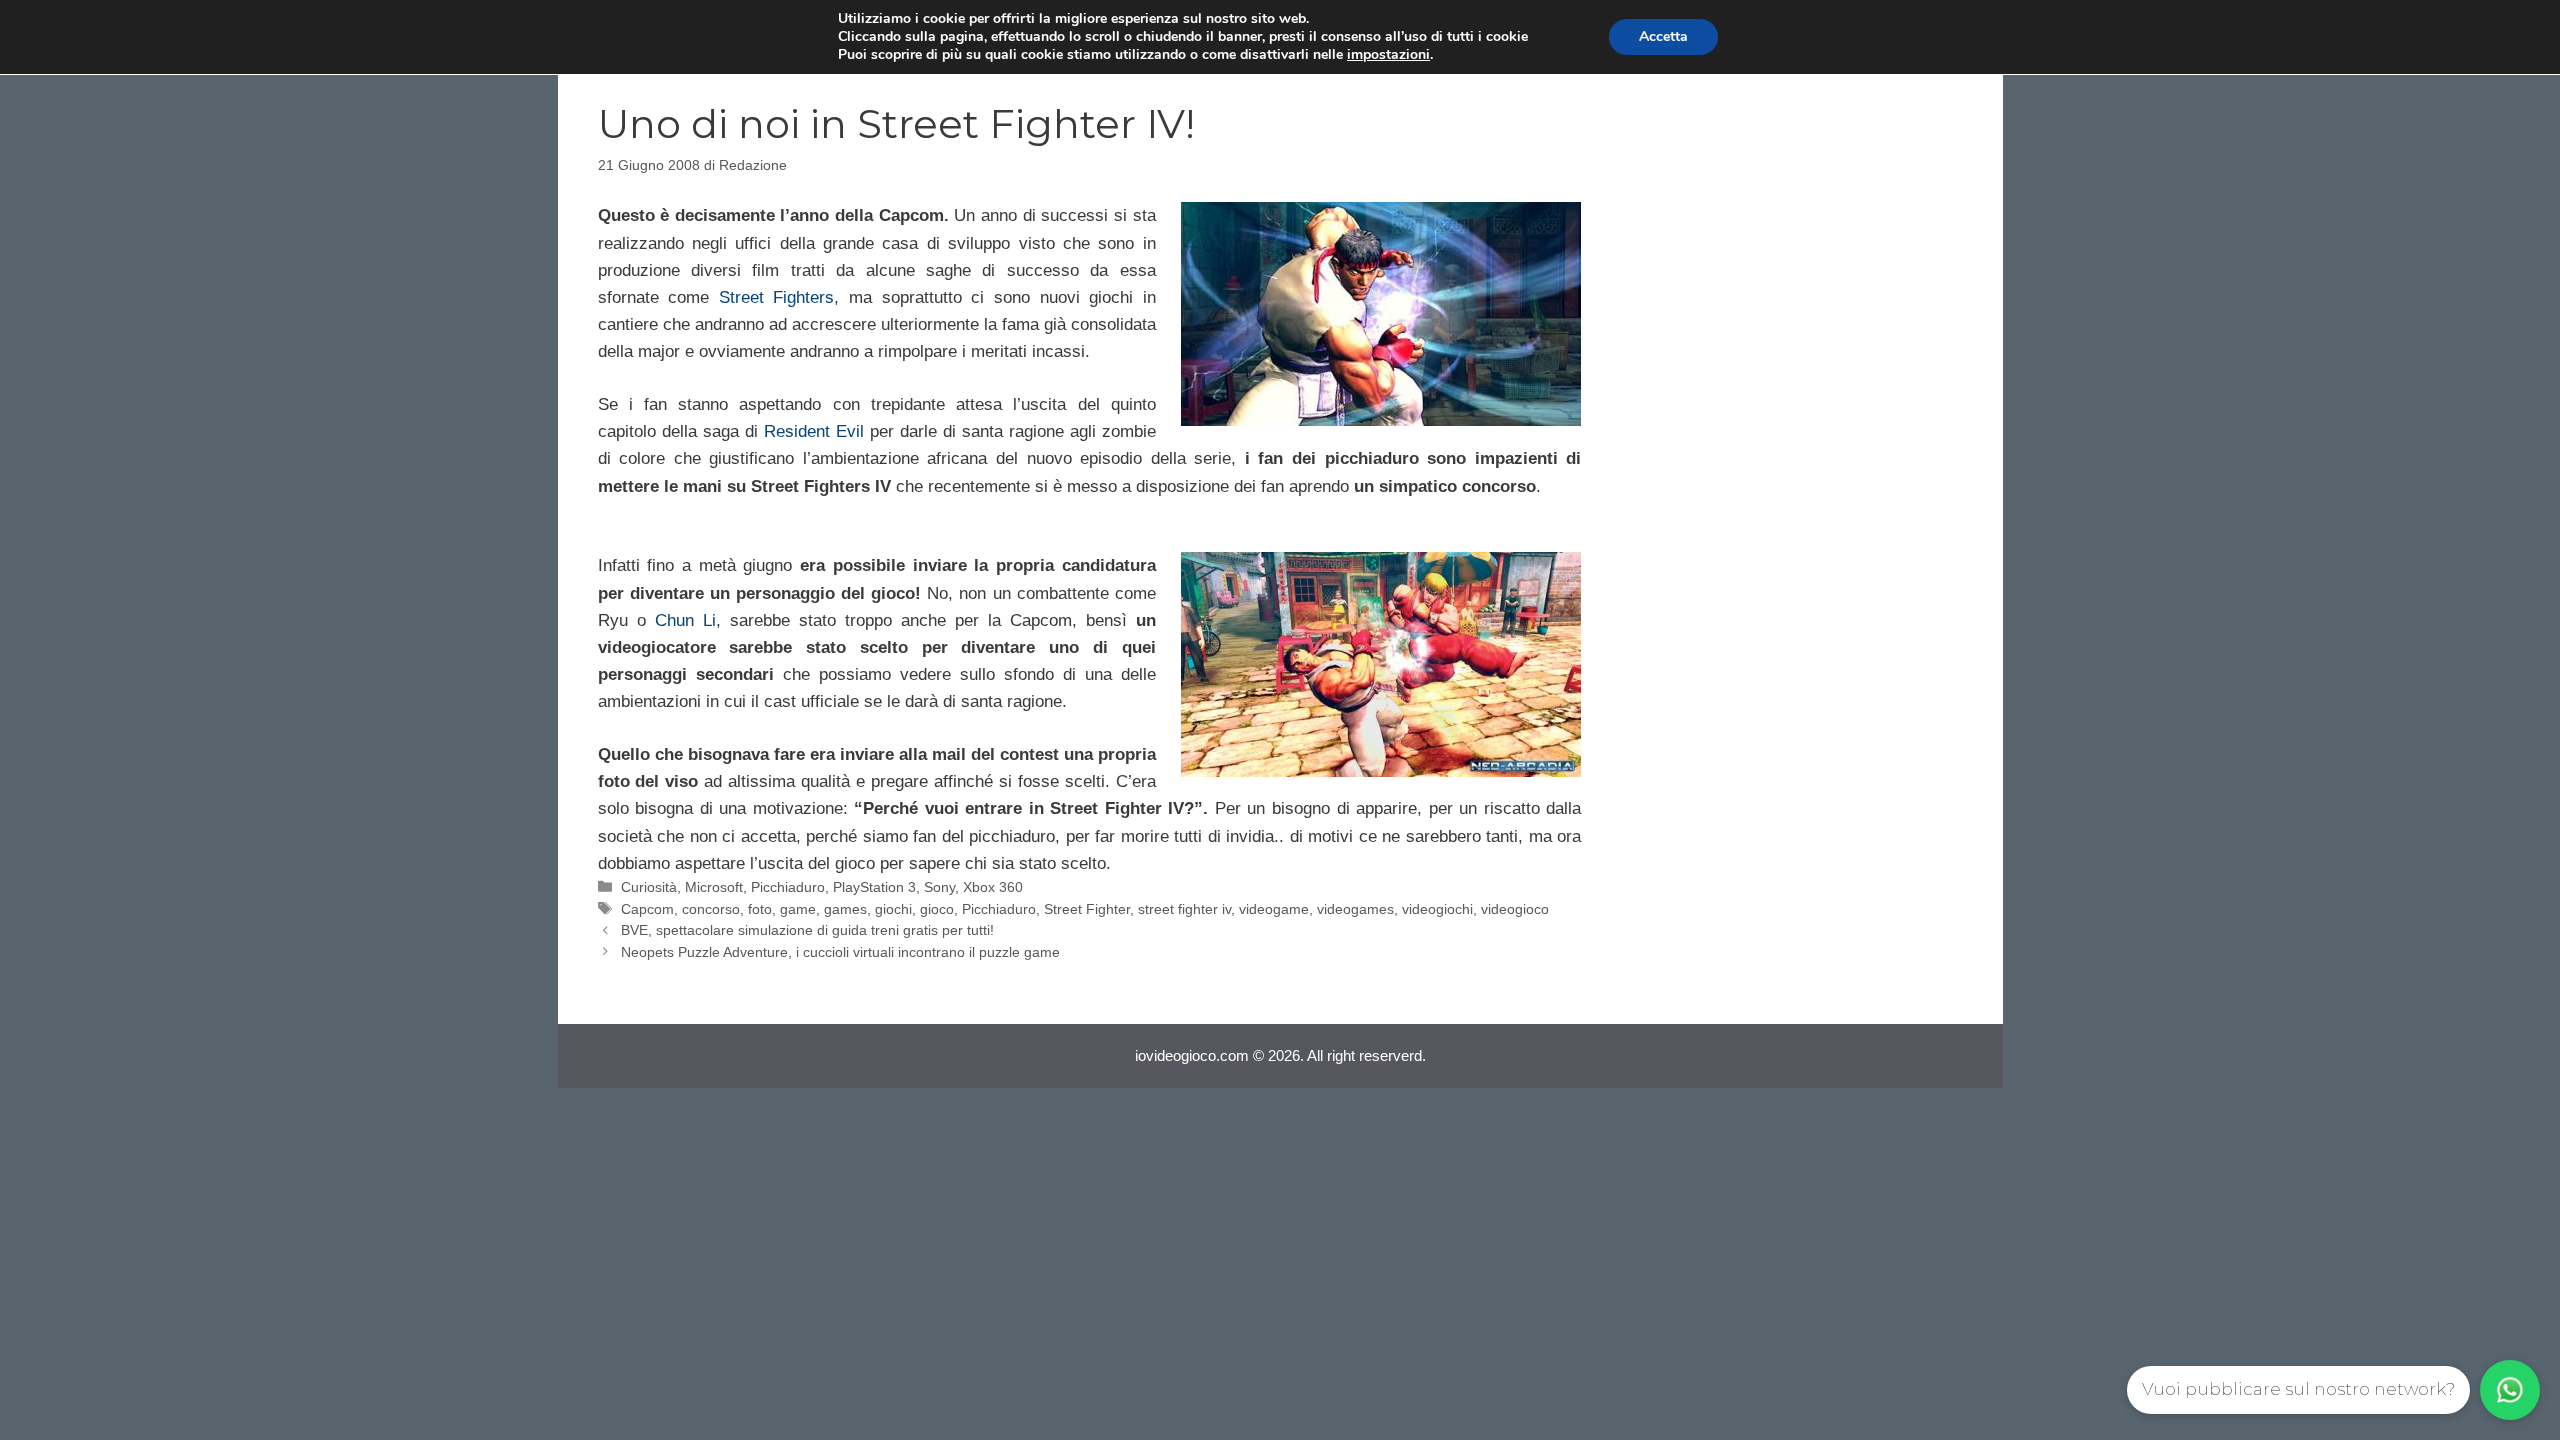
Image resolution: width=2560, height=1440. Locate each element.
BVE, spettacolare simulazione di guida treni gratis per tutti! (807, 930)
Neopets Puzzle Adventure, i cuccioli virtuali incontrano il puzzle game (840, 952)
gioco (937, 909)
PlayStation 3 (874, 887)
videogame (1274, 909)
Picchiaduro (788, 887)
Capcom (647, 909)
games (845, 909)
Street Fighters (777, 297)
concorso (711, 909)
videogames (1355, 909)
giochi (893, 909)
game (798, 909)
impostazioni (1388, 55)
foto (760, 909)
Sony (939, 887)
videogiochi (1437, 909)
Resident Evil (817, 431)
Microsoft (714, 887)
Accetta (1663, 36)
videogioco (1515, 909)
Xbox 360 (993, 887)
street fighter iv (1184, 909)
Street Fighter (1087, 909)
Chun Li (685, 620)
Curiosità (649, 887)
